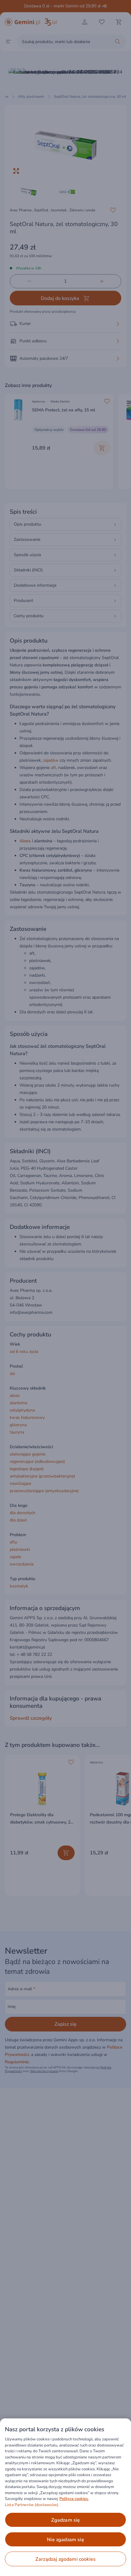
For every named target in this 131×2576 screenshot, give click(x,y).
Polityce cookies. (74, 2499)
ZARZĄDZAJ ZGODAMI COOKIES (65, 2559)
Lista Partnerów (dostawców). (32, 2505)
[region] (65, 2497)
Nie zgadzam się (65, 2540)
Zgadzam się (66, 2520)
